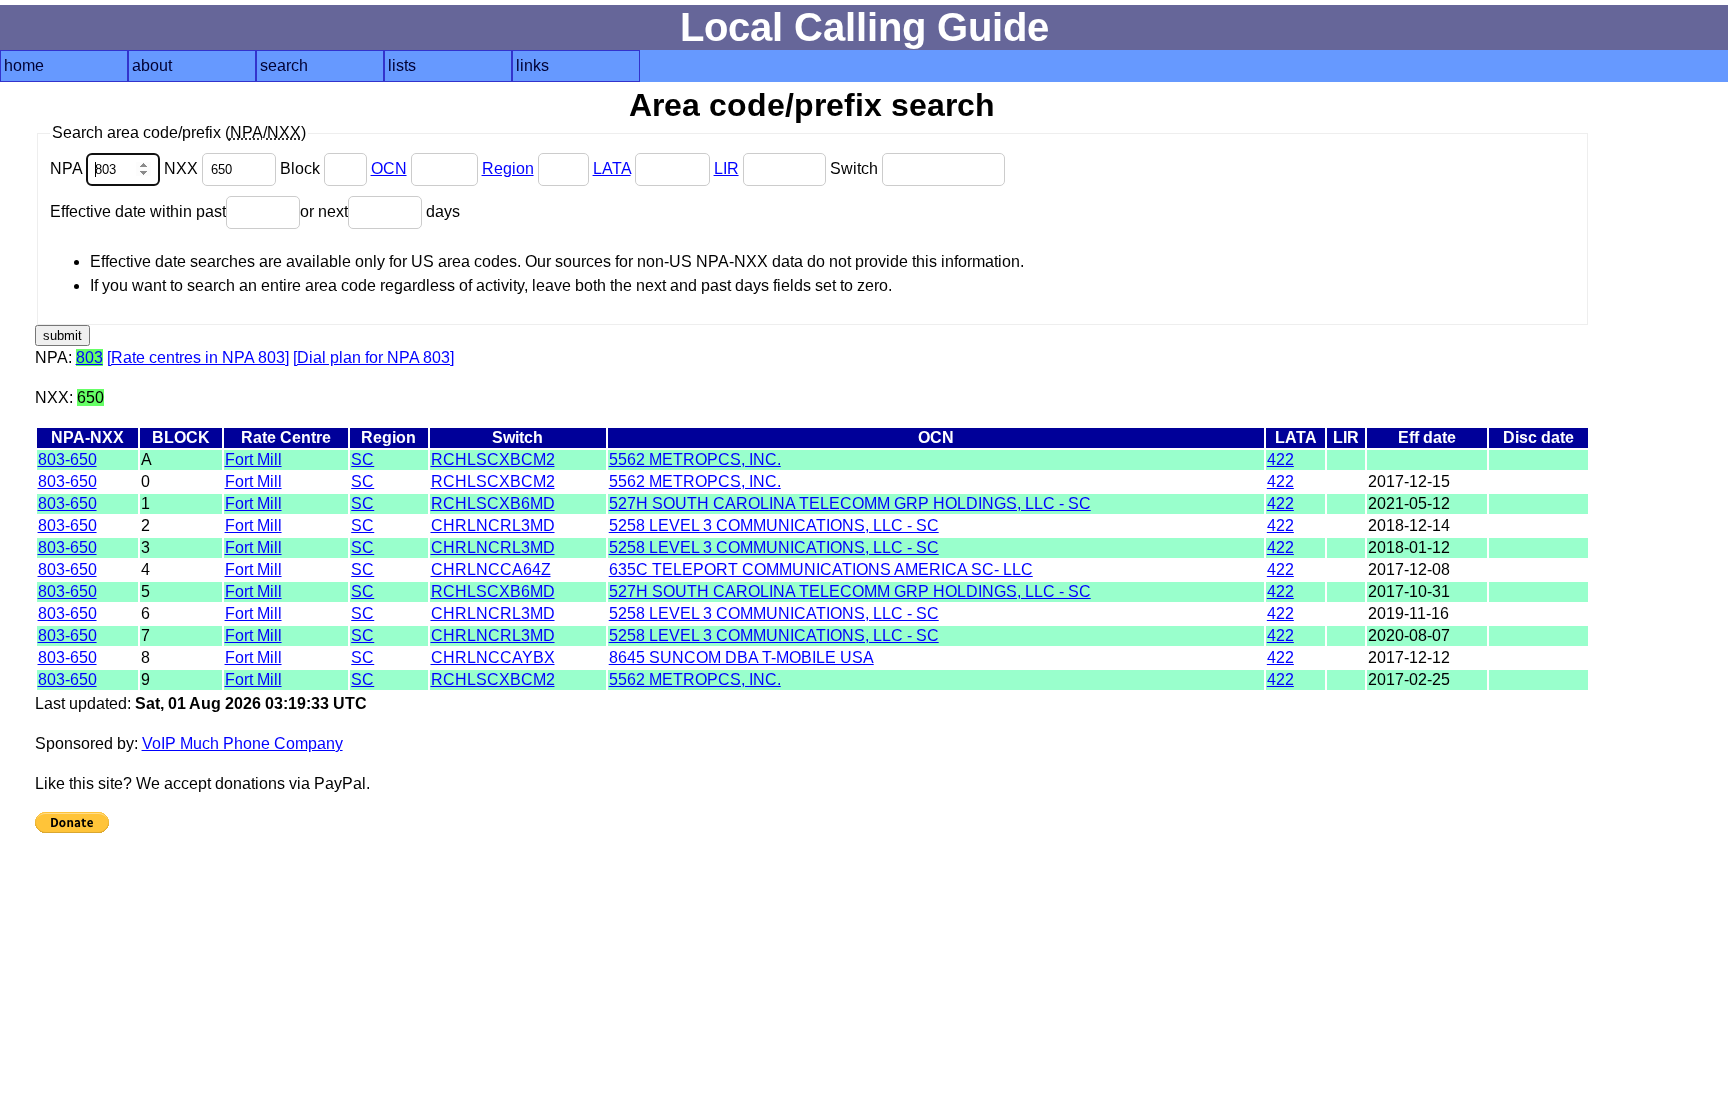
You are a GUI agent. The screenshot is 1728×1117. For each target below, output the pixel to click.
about (152, 65)
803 (89, 357)
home (24, 65)
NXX (183, 168)
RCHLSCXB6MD (493, 503)
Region (508, 168)
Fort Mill (253, 459)
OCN (389, 168)
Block (302, 168)
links (532, 65)
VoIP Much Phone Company (242, 743)
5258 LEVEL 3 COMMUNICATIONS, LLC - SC (774, 525)
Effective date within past (138, 211)
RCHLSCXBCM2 (493, 459)
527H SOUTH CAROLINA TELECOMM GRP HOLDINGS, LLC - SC (850, 503)
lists (402, 65)
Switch (856, 168)
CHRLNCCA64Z (491, 569)
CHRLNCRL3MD (493, 525)
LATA (612, 168)
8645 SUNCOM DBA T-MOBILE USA (741, 657)
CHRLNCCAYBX (493, 657)
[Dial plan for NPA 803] (373, 357)
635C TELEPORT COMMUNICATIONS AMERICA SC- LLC (821, 569)
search (284, 65)
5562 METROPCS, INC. (695, 459)
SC (362, 459)
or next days (380, 211)
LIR (726, 168)
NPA (68, 168)
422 (1280, 459)
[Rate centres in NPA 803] (198, 357)
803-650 (67, 459)
